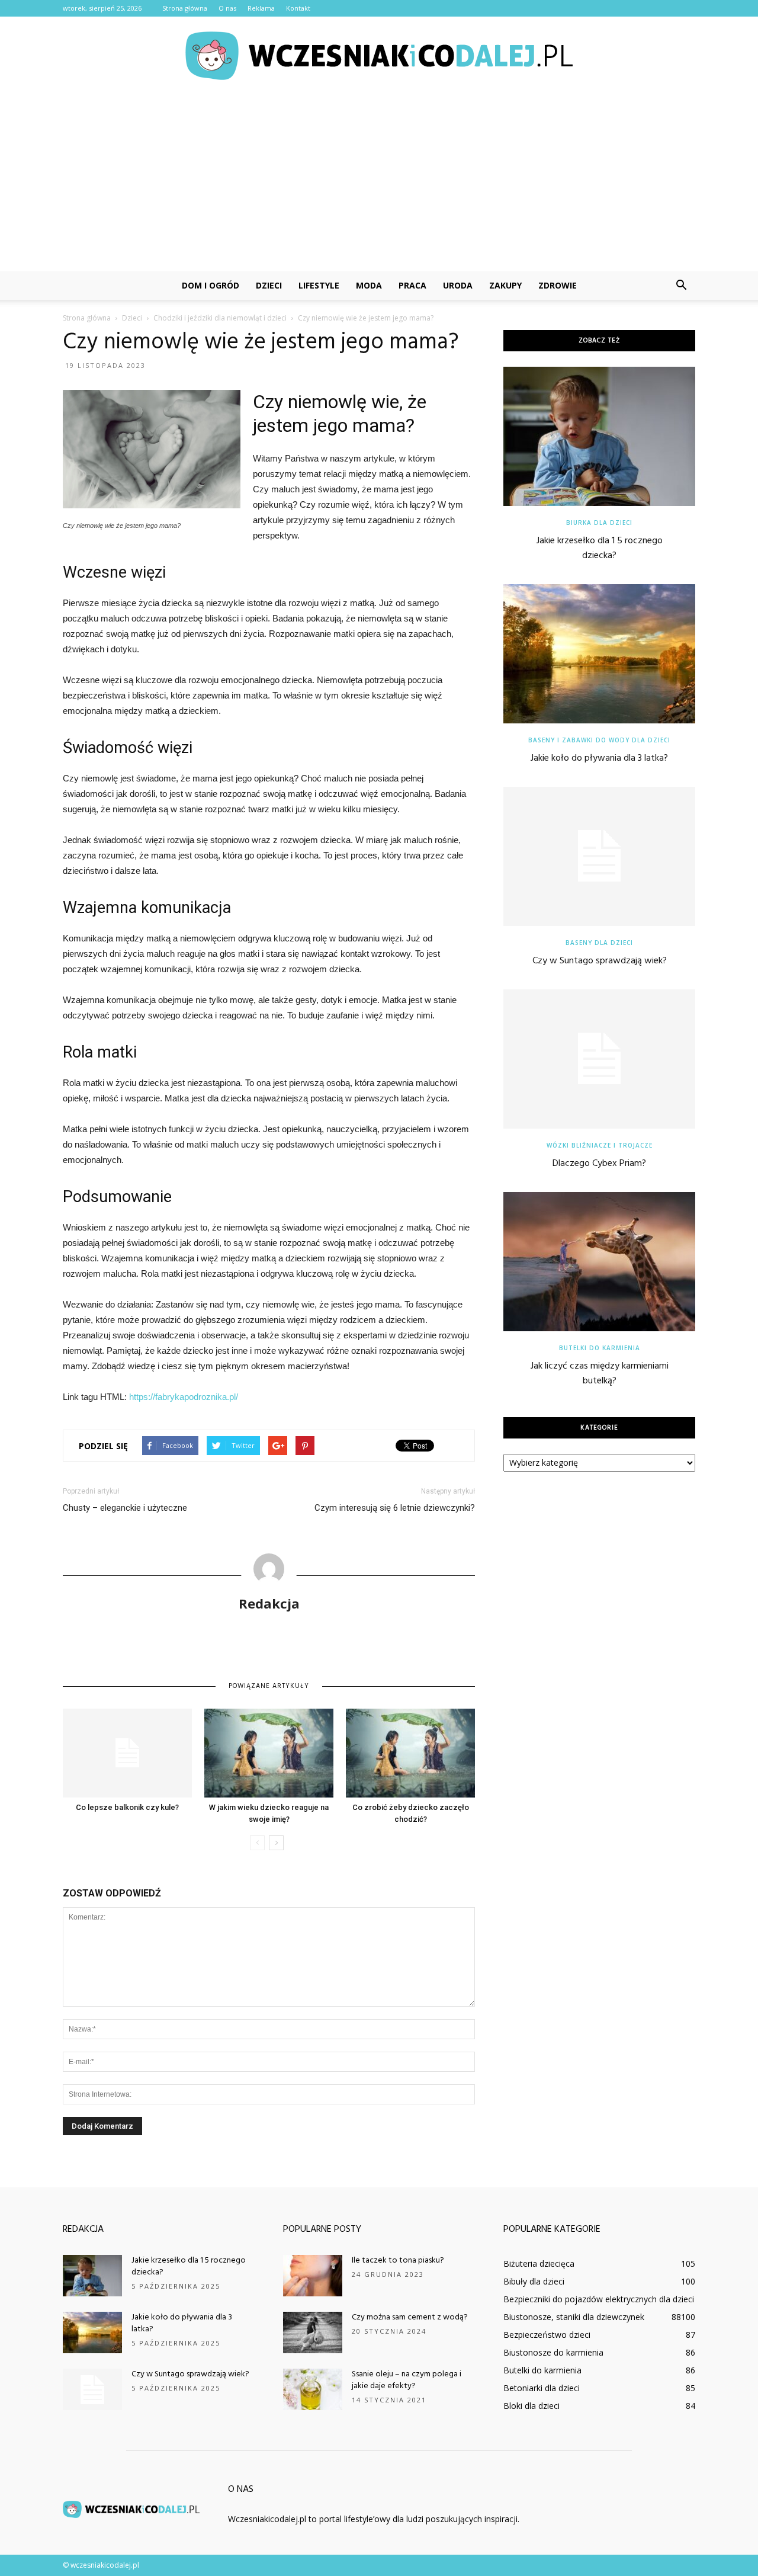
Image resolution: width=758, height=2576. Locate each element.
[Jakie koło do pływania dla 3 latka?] (599, 654)
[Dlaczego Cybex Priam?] (599, 1059)
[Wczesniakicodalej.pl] (379, 56)
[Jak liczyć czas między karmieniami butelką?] (599, 1262)
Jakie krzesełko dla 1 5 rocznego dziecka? (600, 548)
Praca (412, 285)
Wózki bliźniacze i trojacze (600, 1145)
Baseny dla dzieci (599, 943)
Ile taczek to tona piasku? (398, 2261)
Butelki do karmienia (600, 1348)
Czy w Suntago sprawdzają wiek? (600, 961)
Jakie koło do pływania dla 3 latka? (599, 758)
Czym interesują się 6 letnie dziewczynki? (395, 1508)
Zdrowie (558, 285)
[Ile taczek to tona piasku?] (313, 2276)
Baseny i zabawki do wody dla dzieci (599, 740)
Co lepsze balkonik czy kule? (127, 1807)
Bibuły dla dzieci (534, 2281)
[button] (681, 286)
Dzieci (269, 285)
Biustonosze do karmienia (553, 2352)
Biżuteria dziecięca (539, 2263)
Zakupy (505, 285)
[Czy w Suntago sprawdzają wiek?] (599, 856)
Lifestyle (319, 285)
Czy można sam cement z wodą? (410, 2317)
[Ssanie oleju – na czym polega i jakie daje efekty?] (313, 2389)
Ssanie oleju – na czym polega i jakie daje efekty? (407, 2380)
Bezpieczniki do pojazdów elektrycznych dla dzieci (599, 2299)
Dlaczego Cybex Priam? (599, 1164)
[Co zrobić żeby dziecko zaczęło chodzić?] (410, 1753)
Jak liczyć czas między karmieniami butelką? (600, 1374)
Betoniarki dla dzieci (542, 2388)
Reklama (261, 8)
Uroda (458, 285)
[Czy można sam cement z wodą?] (313, 2333)
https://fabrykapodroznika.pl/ (184, 1397)
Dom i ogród (211, 285)
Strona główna (185, 8)
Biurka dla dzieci (599, 523)
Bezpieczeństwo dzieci (547, 2335)
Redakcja (269, 1603)
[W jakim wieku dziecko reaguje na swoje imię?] (269, 1753)
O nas (227, 8)
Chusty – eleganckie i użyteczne (125, 1508)
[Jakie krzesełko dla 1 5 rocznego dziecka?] (599, 436)
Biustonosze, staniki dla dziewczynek (574, 2317)
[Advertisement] (379, 182)
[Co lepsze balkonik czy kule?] (127, 1753)
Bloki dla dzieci (531, 2406)
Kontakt (298, 8)
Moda (369, 285)
